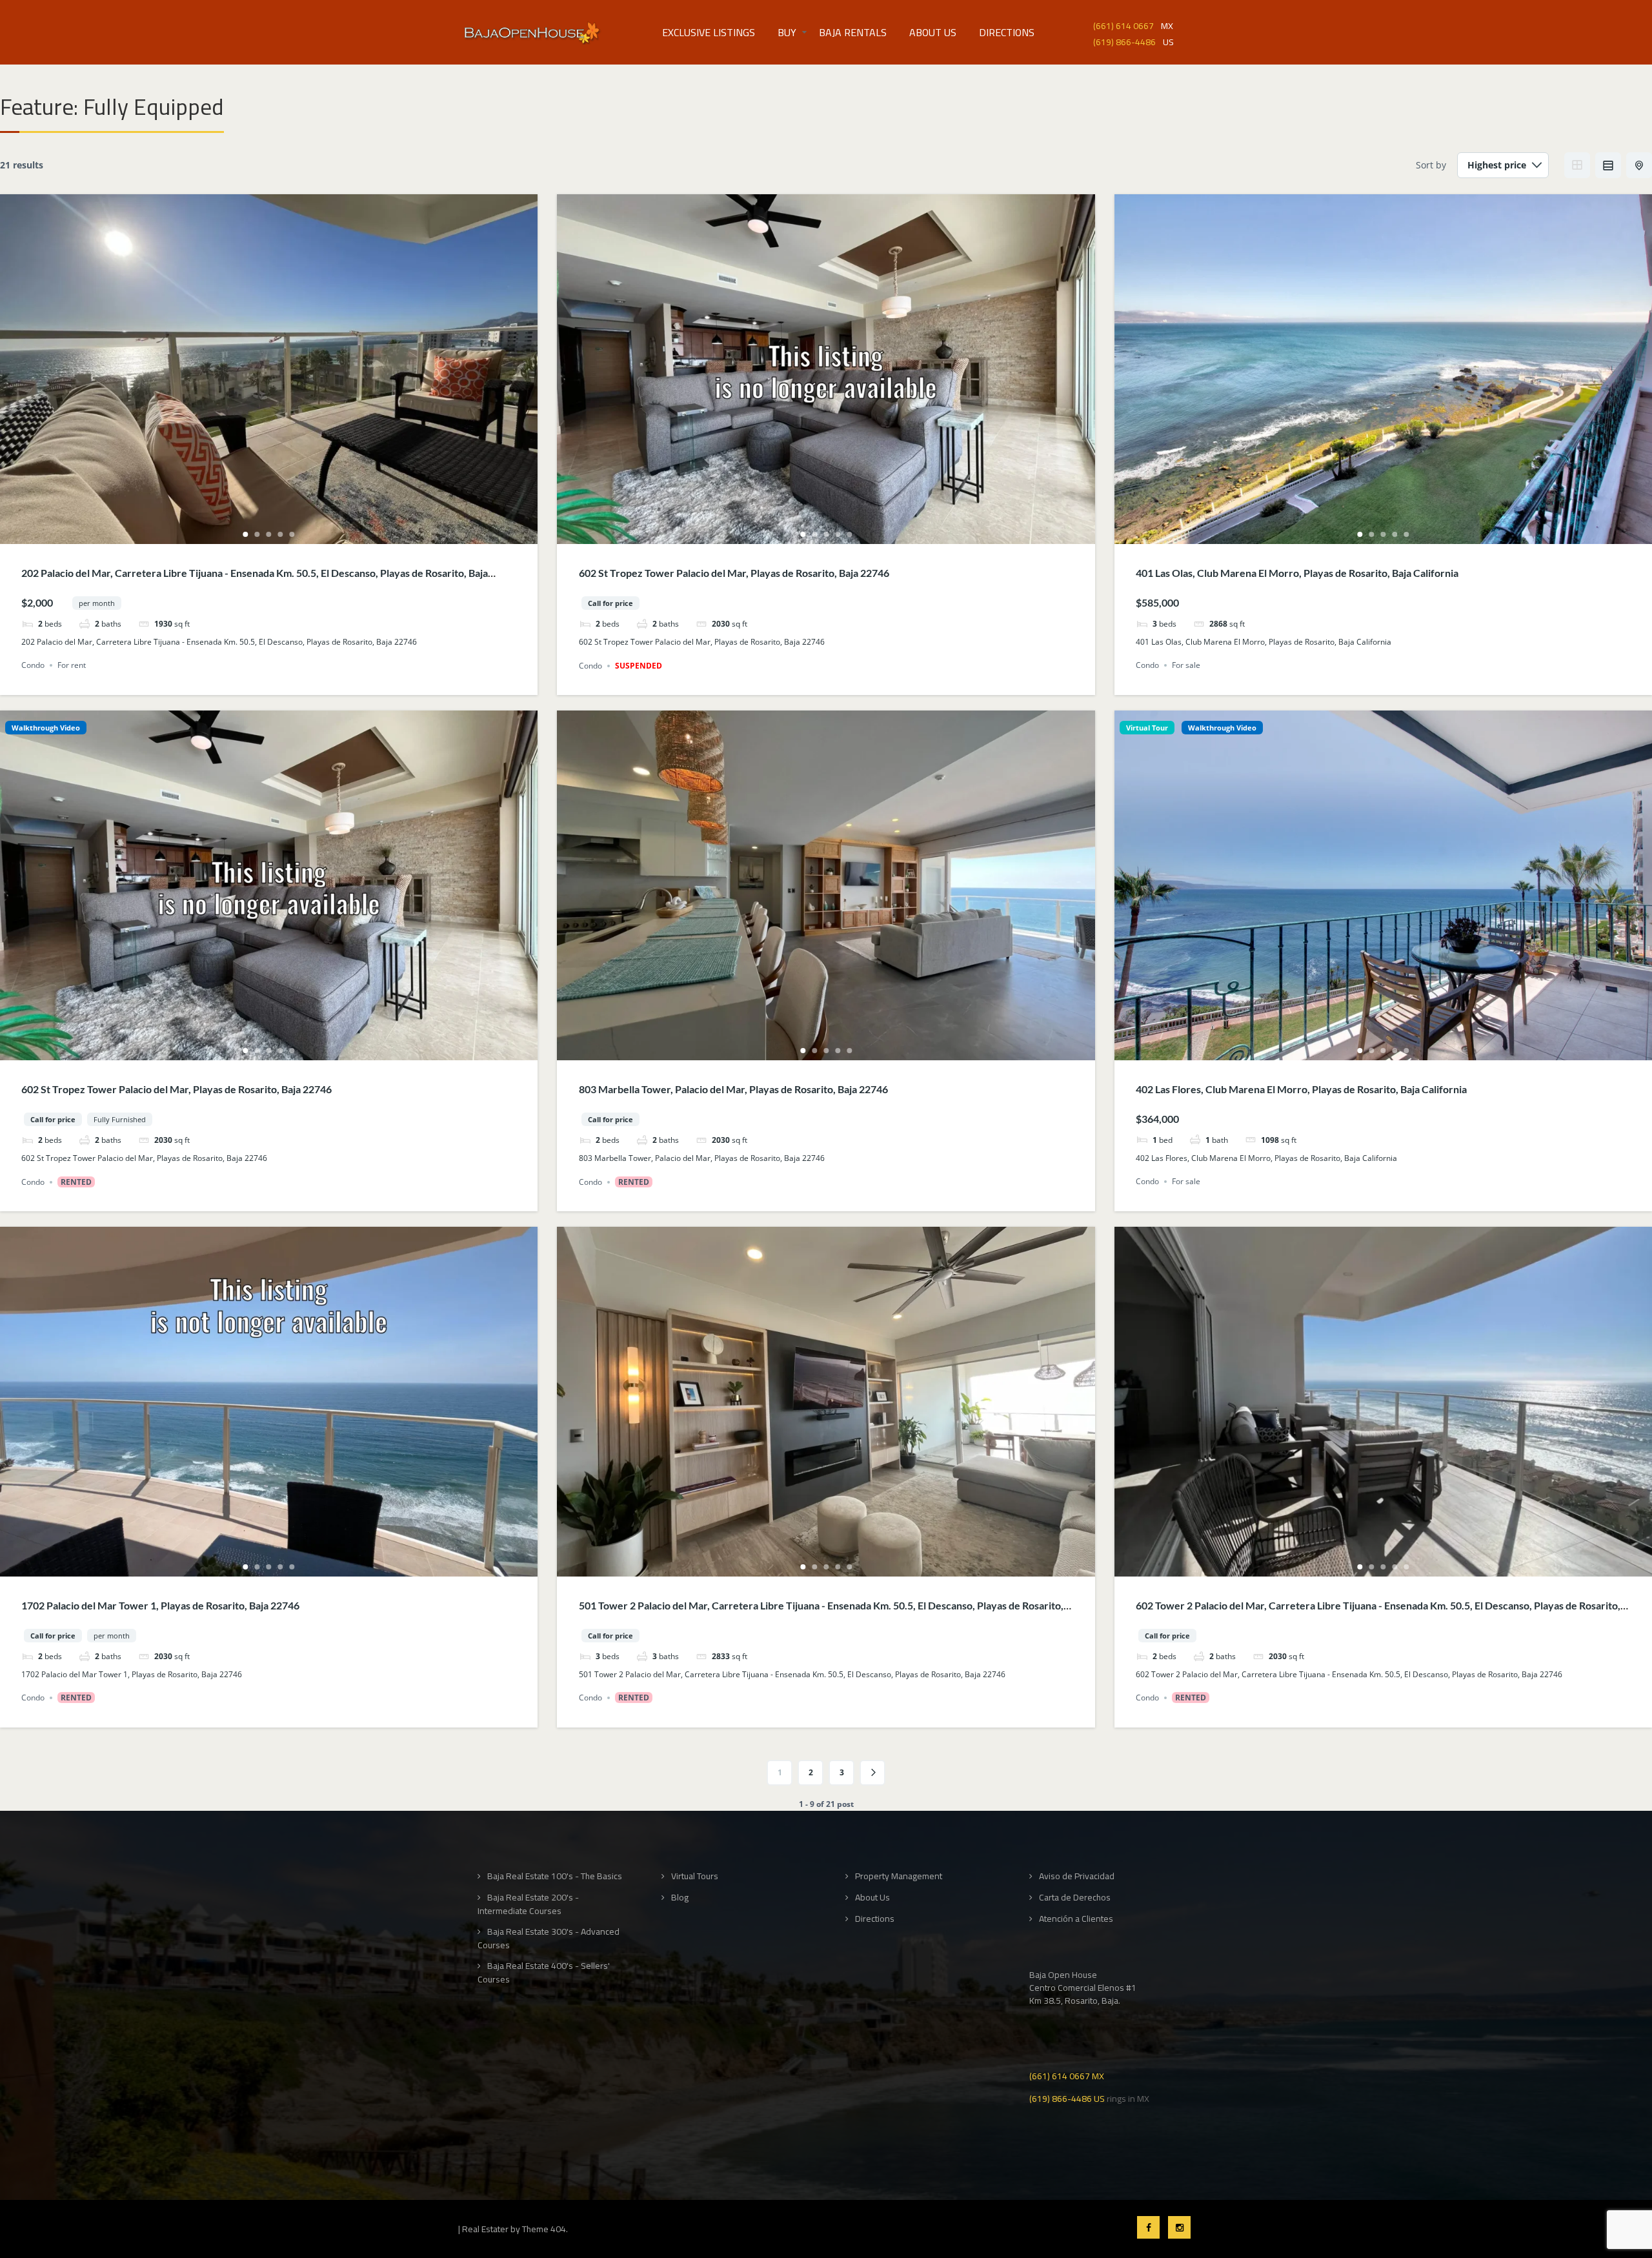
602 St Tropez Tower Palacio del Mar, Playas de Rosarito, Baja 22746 (734, 573)
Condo (33, 665)
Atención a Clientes (1076, 1919)
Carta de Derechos (1075, 1898)
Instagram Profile (1179, 2227)
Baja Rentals (853, 32)
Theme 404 (544, 2229)
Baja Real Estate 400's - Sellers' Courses (544, 1972)
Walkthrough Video (46, 728)
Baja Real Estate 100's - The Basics (555, 1876)
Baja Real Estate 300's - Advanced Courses (549, 1938)
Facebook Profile (1148, 2227)
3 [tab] (269, 534)
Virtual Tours (695, 1876)
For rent (72, 665)
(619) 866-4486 (1124, 41)
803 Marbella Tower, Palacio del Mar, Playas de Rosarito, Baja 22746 (733, 1089)
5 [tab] (292, 534)
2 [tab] (257, 534)
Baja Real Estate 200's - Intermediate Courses (528, 1904)
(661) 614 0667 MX (1067, 2075)
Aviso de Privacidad (1077, 1876)
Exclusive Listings (709, 32)
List (1608, 165)
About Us (933, 32)
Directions (1007, 32)
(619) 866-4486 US (1067, 2098)
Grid (1577, 165)
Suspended (639, 666)
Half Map (1639, 165)
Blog (680, 1898)
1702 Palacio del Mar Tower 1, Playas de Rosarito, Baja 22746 (160, 1605)
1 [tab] (246, 534)
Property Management (899, 1876)
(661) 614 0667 (1123, 25)
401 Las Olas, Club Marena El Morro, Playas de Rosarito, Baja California (1297, 573)
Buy (787, 32)
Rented (76, 1182)
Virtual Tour (1147, 728)
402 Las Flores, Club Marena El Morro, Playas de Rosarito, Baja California (1301, 1089)
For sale (1186, 665)
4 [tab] (281, 534)
